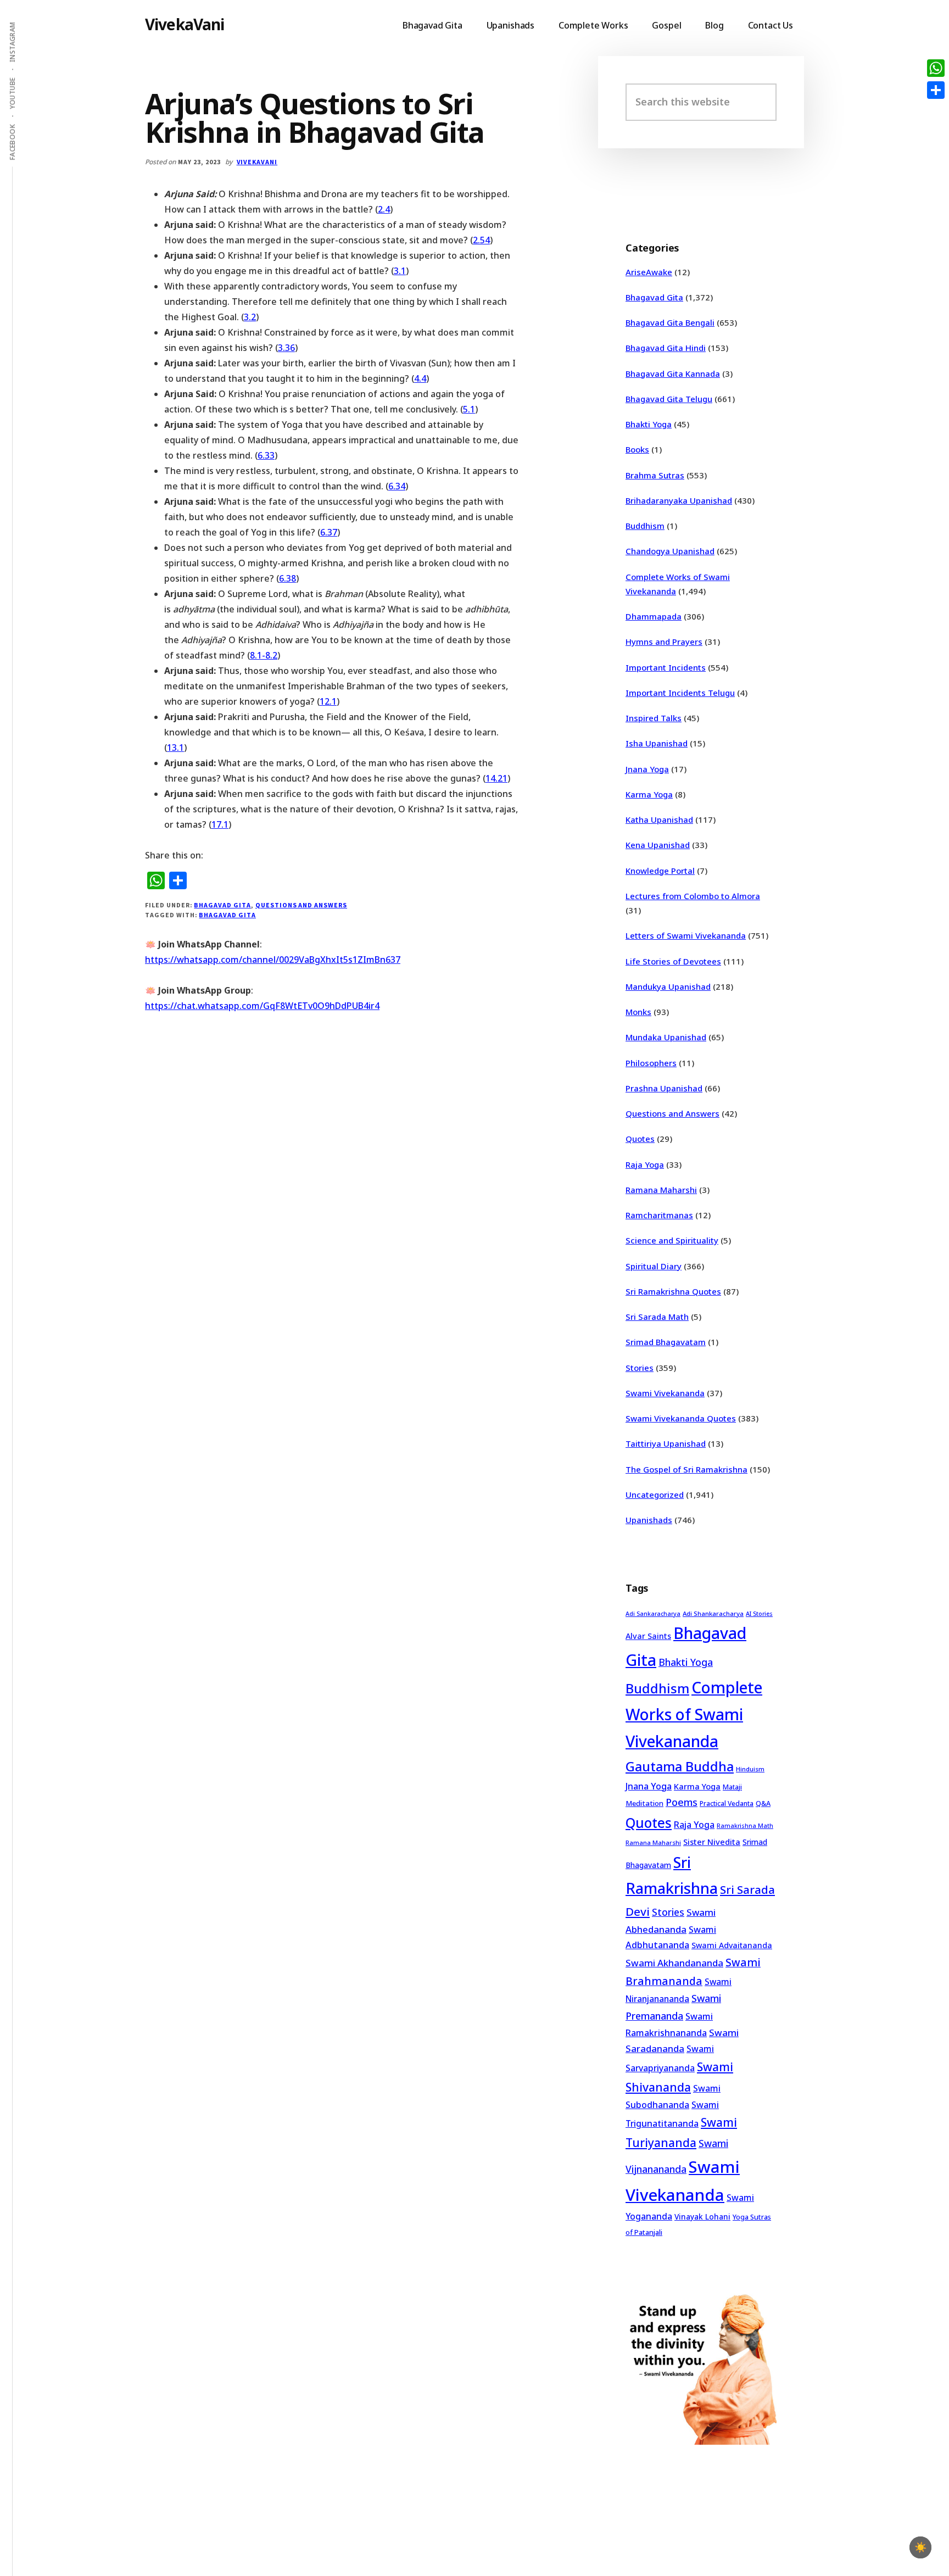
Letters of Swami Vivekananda (686, 935)
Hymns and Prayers (664, 642)
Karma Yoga (649, 794)
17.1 (220, 824)
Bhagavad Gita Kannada (673, 373)
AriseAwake (649, 272)
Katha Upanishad (659, 819)
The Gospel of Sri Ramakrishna (686, 1469)
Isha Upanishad (657, 743)
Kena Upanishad (658, 845)
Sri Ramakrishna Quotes (673, 1291)
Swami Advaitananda (732, 1945)
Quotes (640, 1139)
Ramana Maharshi (661, 1190)
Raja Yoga (645, 1164)
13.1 (175, 748)
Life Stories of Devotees (673, 961)
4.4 (420, 378)
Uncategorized (655, 1495)
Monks (638, 1012)
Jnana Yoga (647, 769)
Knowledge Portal (660, 871)
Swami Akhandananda (674, 1963)
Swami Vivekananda (665, 1393)
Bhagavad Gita (222, 905)
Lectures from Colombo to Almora (693, 896)
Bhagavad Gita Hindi (666, 348)
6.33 (266, 455)
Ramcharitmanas (659, 1215)
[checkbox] (920, 2547)
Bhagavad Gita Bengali (670, 322)
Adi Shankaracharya (713, 1613)
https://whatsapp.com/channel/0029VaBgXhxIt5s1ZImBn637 (273, 960)
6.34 (397, 486)
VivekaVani (185, 24)
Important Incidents (666, 667)
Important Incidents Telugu (680, 693)
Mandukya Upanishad (668, 986)
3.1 (400, 271)
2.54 (481, 240)
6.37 (329, 532)
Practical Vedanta (727, 1803)
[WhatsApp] (936, 68)
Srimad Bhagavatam (666, 1342)
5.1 (469, 409)
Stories (640, 1368)
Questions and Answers (301, 905)
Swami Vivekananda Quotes (681, 1418)
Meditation (644, 1803)
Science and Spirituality (672, 1240)
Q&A (763, 1803)
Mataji (732, 1787)
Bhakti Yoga (649, 424)
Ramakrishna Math (745, 1826)
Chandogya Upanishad (670, 551)
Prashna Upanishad (664, 1088)
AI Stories (759, 1614)
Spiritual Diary (654, 1266)
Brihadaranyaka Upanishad (679, 500)
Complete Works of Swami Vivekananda (694, 1714)
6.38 (288, 578)
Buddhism (645, 526)
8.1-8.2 (264, 655)
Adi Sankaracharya (653, 1614)
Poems (682, 1802)
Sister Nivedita (712, 1842)
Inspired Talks (654, 718)
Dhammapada (654, 616)
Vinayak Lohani (702, 2217)
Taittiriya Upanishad (666, 1443)
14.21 (496, 778)
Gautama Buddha (680, 1766)
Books (637, 449)
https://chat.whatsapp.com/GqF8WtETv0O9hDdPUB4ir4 (262, 1006)
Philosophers (651, 1063)
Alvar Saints (648, 1636)
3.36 (286, 348)
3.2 (250, 317)
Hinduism (750, 1769)
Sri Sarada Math (657, 1317)
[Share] (936, 90)
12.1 (328, 701)
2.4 (384, 209)
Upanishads (649, 1520)
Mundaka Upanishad (666, 1037)
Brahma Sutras (655, 475)
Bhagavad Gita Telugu (669, 399)
